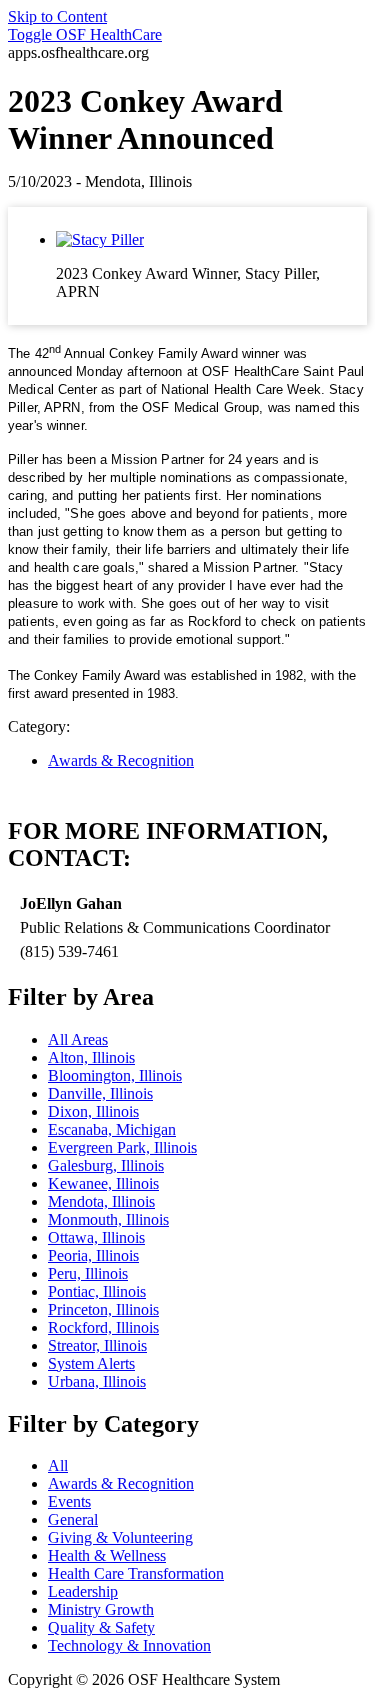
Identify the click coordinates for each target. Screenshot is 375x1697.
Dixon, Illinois (93, 1111)
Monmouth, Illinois (108, 1219)
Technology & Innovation (129, 1645)
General (73, 1519)
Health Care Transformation (136, 1573)
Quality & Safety (101, 1627)
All (58, 1465)
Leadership (83, 1591)
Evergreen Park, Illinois (122, 1147)
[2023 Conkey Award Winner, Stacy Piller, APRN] (100, 239)
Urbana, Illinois (97, 1381)
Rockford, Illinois (103, 1327)
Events (69, 1501)
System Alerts (91, 1363)
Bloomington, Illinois (115, 1075)
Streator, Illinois (97, 1345)
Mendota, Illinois (101, 1201)
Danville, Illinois (100, 1093)
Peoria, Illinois (93, 1255)
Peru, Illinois (88, 1273)
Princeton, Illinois (103, 1309)
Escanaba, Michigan (112, 1129)
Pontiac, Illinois (97, 1291)
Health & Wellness (107, 1555)
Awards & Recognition (121, 760)
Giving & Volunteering (120, 1537)
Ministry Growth (101, 1609)
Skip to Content (57, 16)
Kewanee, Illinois (103, 1183)
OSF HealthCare (85, 34)
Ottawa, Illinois (96, 1237)
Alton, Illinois (91, 1057)
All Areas (78, 1039)
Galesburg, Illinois (106, 1165)
